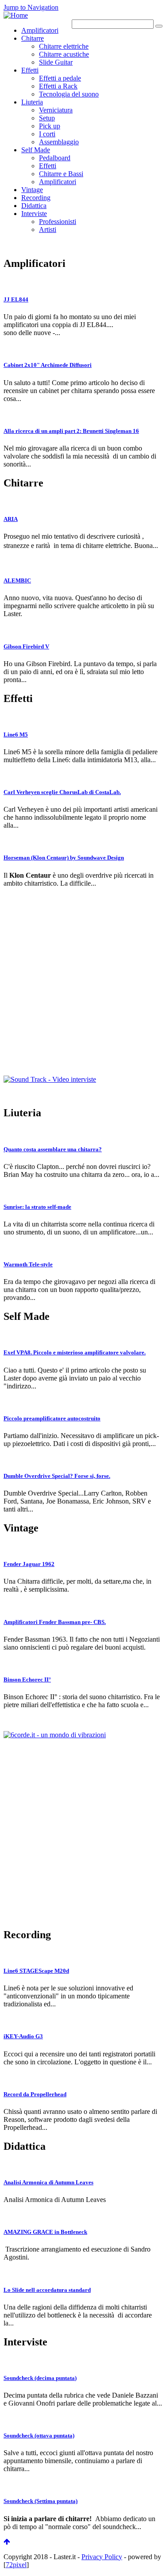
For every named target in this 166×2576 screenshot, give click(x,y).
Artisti (48, 229)
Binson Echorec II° (27, 1679)
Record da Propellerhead (35, 2094)
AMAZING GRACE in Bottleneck (45, 2232)
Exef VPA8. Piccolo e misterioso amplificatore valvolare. (75, 1352)
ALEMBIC (17, 580)
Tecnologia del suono (69, 94)
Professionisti (58, 222)
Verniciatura (56, 110)
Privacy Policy (102, 2557)
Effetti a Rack (58, 86)
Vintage (32, 190)
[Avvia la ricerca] (159, 26)
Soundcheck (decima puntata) (40, 2378)
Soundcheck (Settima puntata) (41, 2501)
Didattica (34, 206)
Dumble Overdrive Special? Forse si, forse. (57, 1476)
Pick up (50, 126)
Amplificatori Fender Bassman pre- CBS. (55, 1622)
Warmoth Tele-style (28, 1264)
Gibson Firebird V (26, 646)
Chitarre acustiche (64, 54)
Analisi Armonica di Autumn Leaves (48, 2182)
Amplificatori (40, 30)
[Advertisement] (83, 993)
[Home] (16, 15)
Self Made (36, 150)
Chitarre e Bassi (61, 174)
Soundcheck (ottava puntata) (39, 2435)
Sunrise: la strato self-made (37, 1207)
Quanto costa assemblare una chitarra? (53, 1149)
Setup (47, 118)
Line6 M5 (16, 735)
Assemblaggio (59, 142)
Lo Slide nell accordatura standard (47, 2290)
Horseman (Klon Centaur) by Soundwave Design (64, 858)
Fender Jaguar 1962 (29, 1564)
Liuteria (32, 102)
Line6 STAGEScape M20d (36, 1971)
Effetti (30, 70)
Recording (36, 198)
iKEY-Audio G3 (23, 2036)
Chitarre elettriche (64, 46)
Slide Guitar (56, 62)
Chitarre (33, 38)
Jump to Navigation (31, 7)
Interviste (34, 214)
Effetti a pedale (60, 78)
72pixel (16, 2565)
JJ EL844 (16, 299)
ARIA (11, 519)
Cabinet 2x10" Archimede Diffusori (48, 365)
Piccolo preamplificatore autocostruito (52, 1418)
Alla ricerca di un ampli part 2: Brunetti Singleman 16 (71, 431)
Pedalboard (55, 158)
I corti (47, 134)
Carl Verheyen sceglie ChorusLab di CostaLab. (62, 792)
